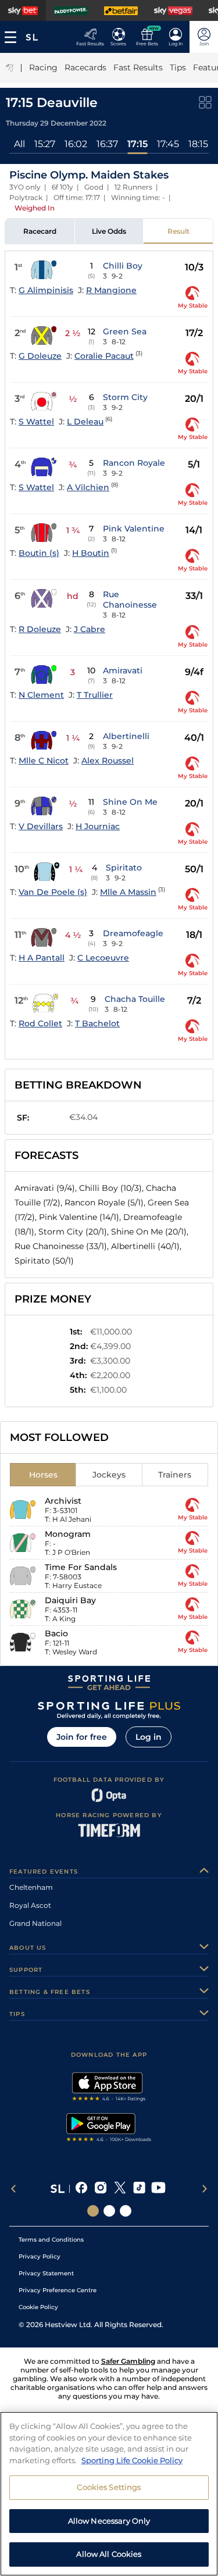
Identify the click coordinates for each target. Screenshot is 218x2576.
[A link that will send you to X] (120, 2189)
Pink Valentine (134, 529)
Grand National (35, 1923)
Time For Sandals (81, 1567)
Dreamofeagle (133, 933)
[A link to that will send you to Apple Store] (109, 2088)
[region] (109, 2494)
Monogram (68, 1534)
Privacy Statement (46, 2273)
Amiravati (123, 670)
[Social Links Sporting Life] (93, 2211)
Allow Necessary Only (109, 2521)
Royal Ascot (30, 1905)
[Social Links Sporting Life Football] (126, 2211)
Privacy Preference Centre (58, 2290)
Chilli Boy (123, 266)
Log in (149, 1737)
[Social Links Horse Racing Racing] (109, 2211)
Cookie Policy (38, 2307)
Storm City (125, 397)
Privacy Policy (40, 2256)
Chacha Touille (135, 999)
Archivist (63, 1501)
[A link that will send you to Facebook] (82, 2189)
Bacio (56, 1633)
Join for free (82, 1737)
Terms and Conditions (51, 2240)
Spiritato (124, 868)
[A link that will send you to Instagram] (101, 2189)
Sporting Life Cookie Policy (132, 2460)
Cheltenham (31, 1887)
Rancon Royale (134, 463)
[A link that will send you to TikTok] (139, 2189)
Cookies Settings (109, 2487)
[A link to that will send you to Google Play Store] (109, 2129)
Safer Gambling (128, 2361)
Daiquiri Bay (70, 1600)
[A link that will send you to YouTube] (158, 2189)
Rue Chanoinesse (130, 600)
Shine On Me (130, 802)
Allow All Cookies (109, 2554)
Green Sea (125, 331)
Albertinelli (126, 736)
